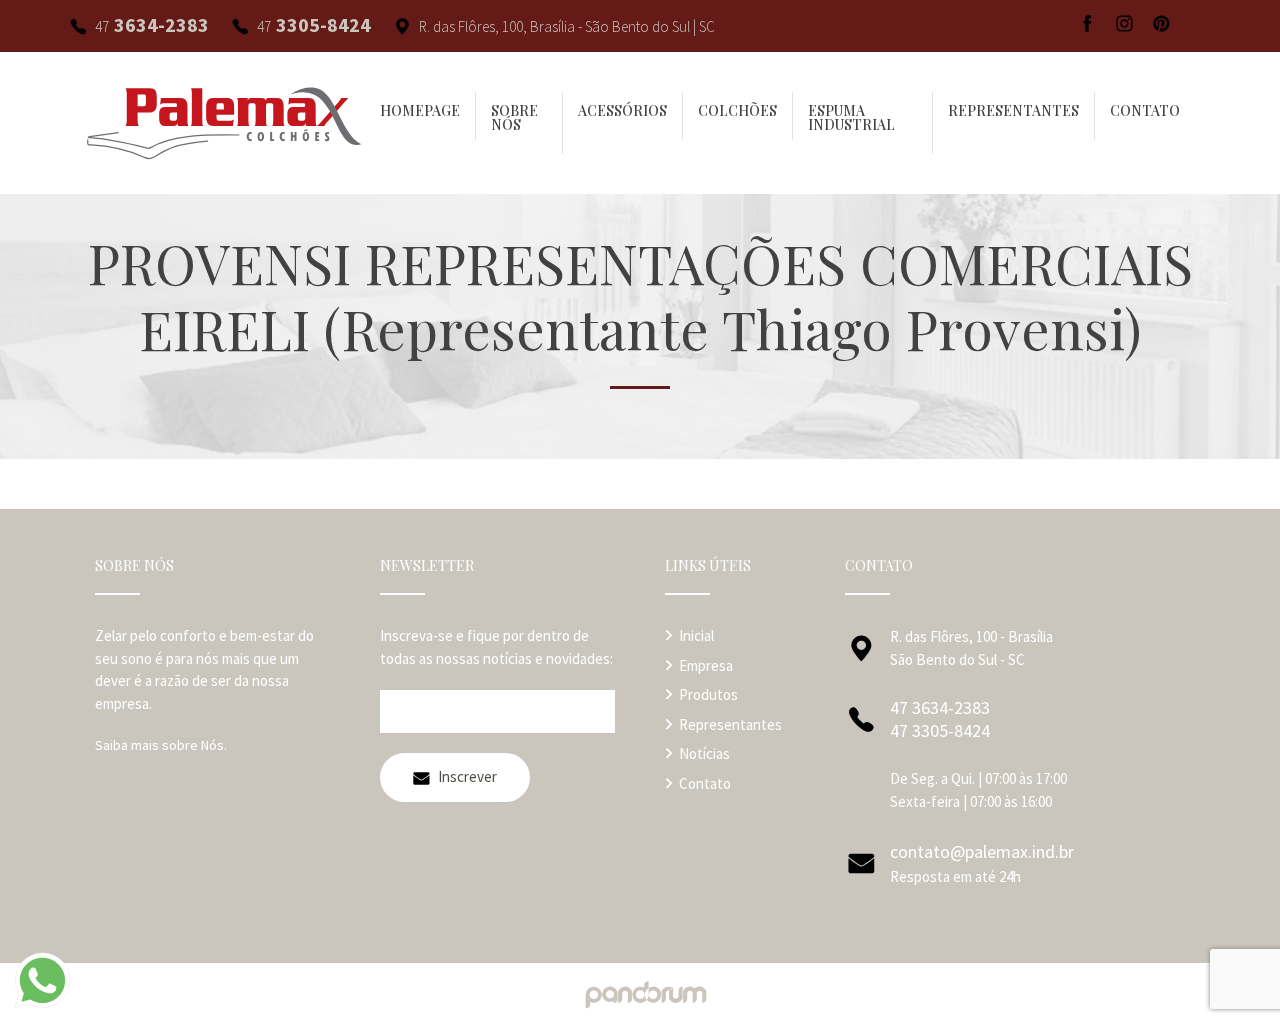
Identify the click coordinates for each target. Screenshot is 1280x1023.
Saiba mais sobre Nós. (161, 745)
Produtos (708, 694)
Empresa (706, 665)
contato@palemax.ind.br (982, 851)
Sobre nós (514, 118)
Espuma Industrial (851, 118)
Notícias (704, 753)
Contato (1145, 111)
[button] (738, 116)
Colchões (737, 111)
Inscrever (467, 776)
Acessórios (622, 111)
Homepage (420, 111)
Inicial (696, 635)
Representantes (1013, 111)
